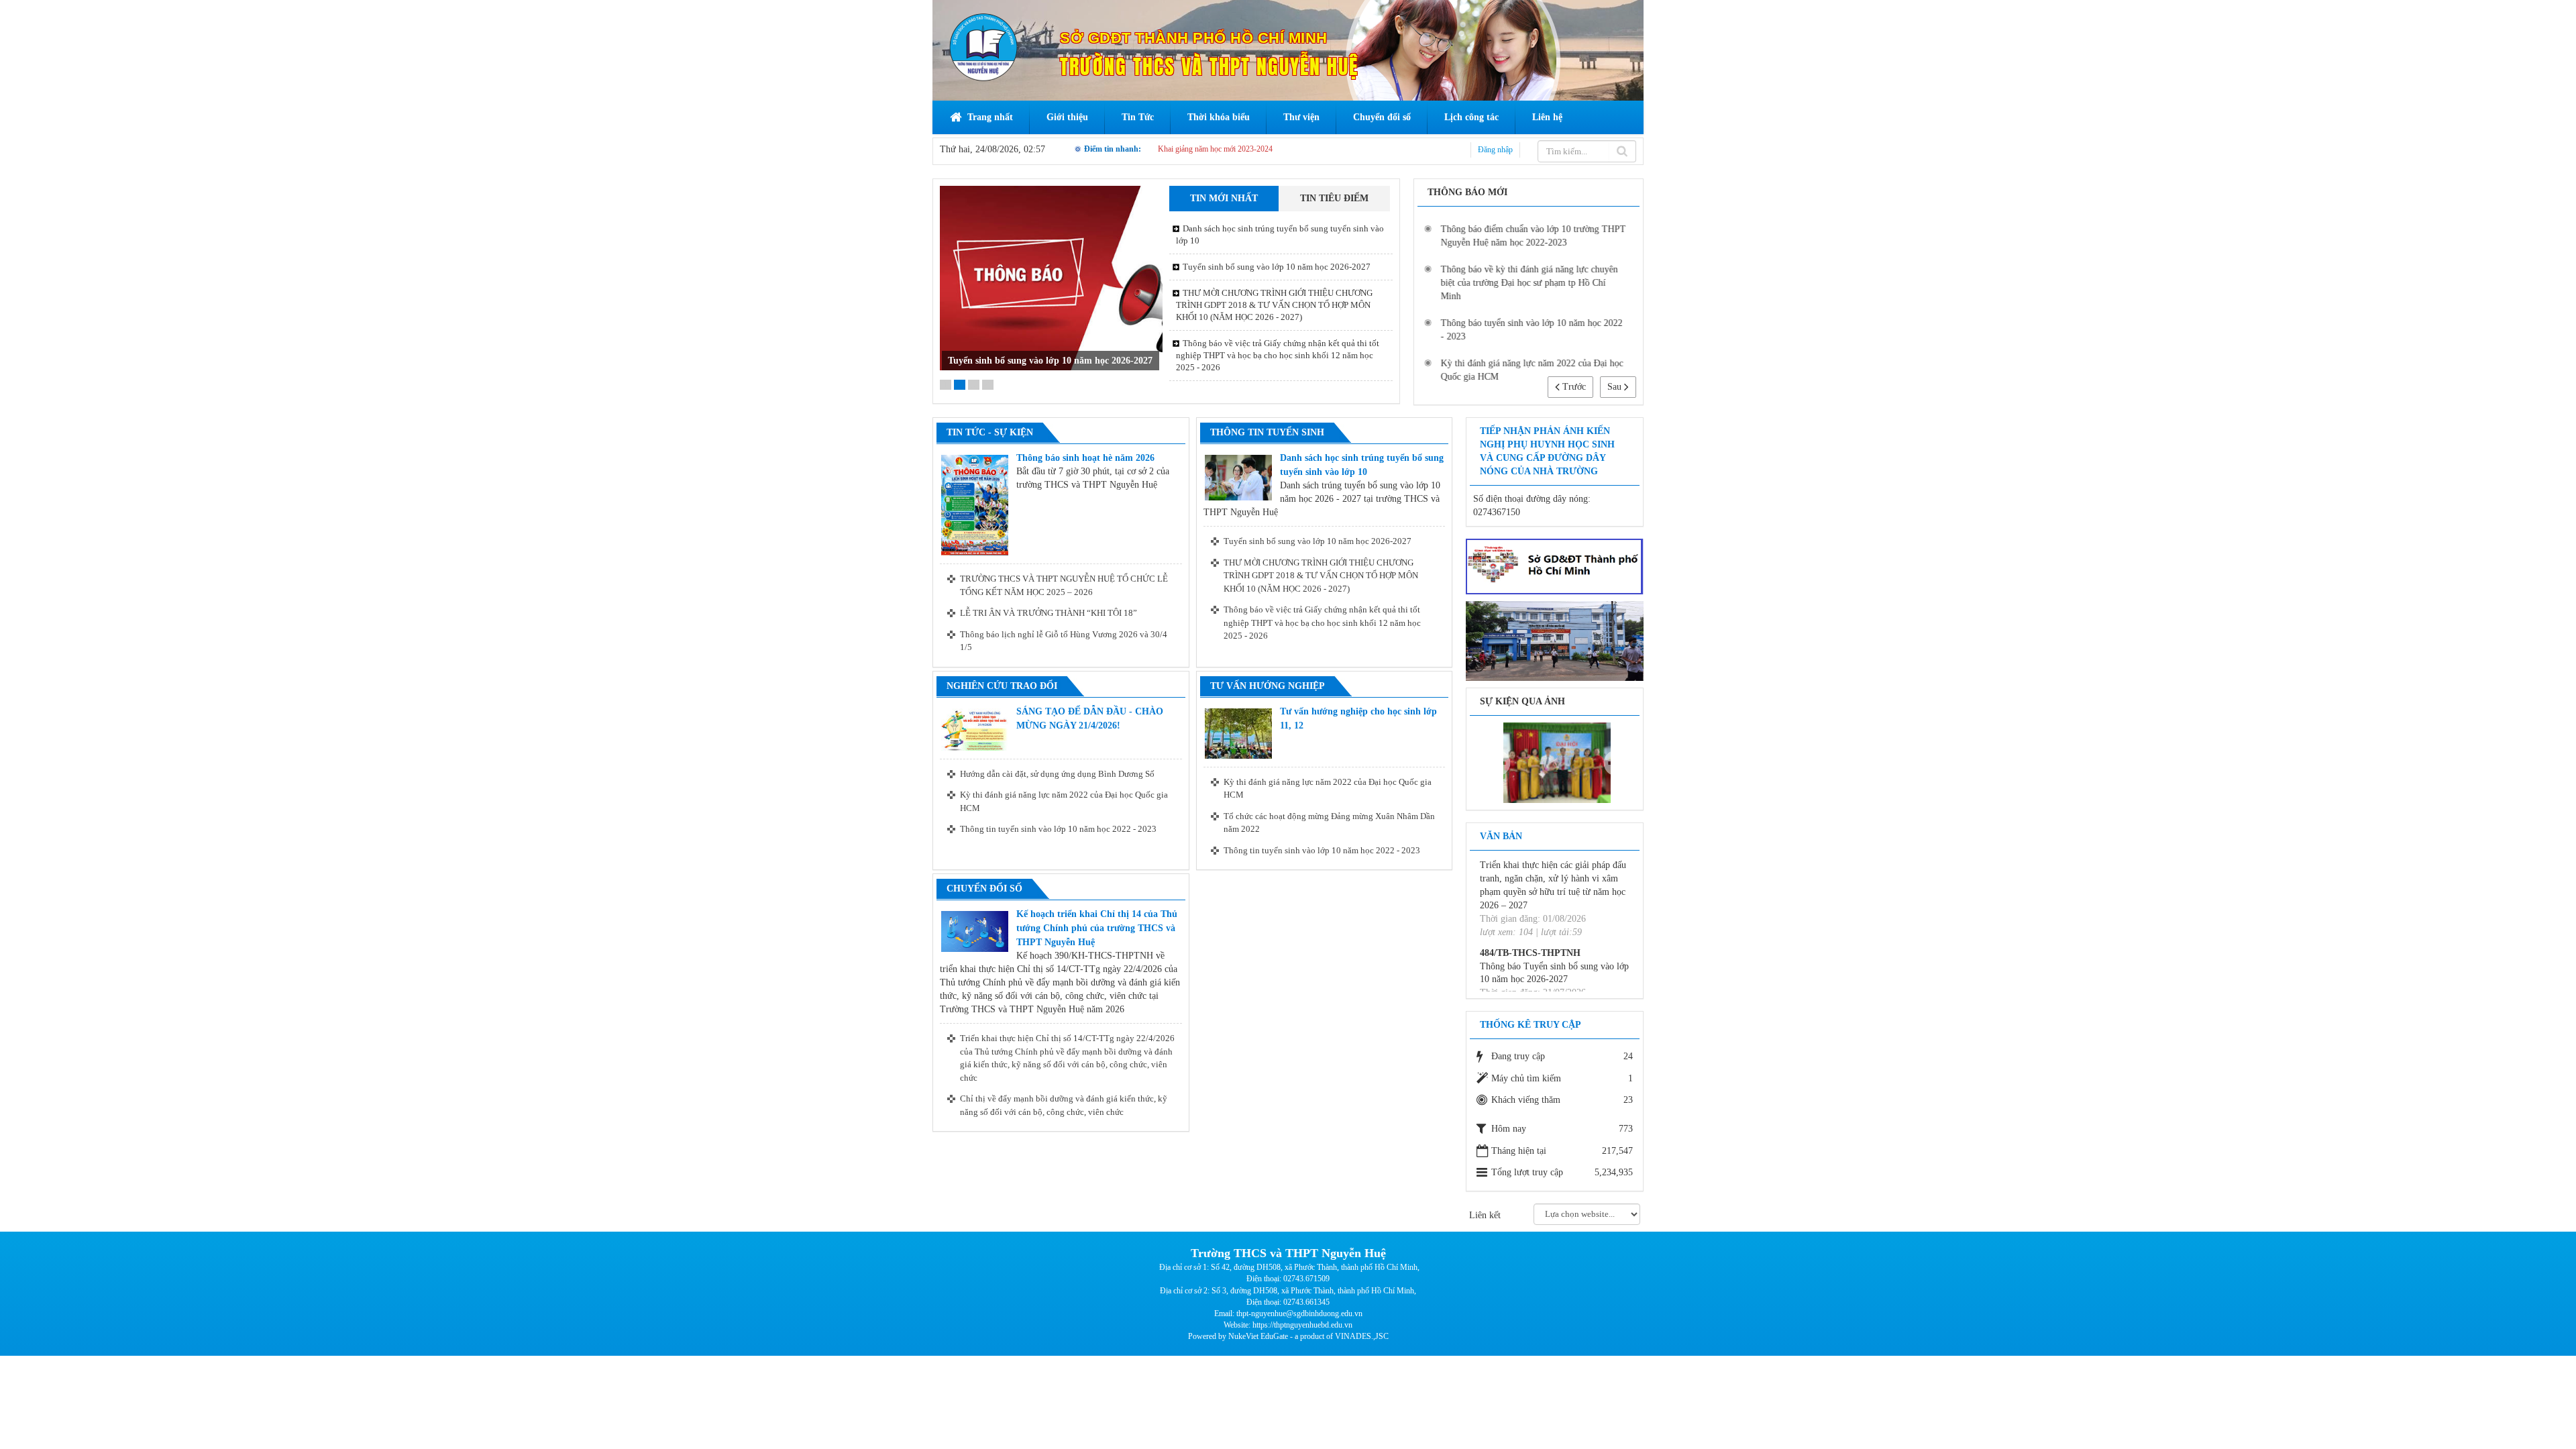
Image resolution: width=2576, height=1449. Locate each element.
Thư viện (1301, 117)
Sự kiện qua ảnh (1522, 701)
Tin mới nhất (1224, 198)
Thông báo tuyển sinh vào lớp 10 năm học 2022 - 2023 (1531, 330)
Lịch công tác (1471, 117)
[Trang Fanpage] (1555, 640)
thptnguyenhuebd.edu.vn (1313, 1325)
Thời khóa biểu (1219, 117)
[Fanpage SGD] (1555, 566)
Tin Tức (1138, 117)
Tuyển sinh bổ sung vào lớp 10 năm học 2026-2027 (1277, 267)
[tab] (1224, 199)
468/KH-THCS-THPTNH (1532, 889)
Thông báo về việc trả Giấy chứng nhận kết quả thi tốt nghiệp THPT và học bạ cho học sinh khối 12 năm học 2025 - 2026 (1278, 355)
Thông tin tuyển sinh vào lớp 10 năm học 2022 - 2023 (1058, 829)
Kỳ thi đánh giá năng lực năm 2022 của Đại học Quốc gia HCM (1532, 370)
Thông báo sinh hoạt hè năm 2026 (1085, 458)
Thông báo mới (1467, 192)
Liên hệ (1547, 117)
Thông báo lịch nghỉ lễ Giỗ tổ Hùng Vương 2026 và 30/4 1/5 (1064, 641)
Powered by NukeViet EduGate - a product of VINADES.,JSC (1288, 1336)
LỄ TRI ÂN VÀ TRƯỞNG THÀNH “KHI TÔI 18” (1049, 613)
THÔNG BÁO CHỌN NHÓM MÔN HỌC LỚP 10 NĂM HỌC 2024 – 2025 (1284, 149)
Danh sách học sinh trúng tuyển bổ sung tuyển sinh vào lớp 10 (1280, 234)
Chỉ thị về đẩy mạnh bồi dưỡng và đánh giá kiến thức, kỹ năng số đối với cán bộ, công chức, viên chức (1064, 1105)
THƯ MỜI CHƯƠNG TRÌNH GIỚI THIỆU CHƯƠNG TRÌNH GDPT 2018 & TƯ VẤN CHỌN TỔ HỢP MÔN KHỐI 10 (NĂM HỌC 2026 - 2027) (1051, 347)
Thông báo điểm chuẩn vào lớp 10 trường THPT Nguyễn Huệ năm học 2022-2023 (1533, 236)
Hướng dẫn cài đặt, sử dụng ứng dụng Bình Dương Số (1057, 774)
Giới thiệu (1067, 117)
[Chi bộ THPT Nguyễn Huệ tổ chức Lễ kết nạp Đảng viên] (1557, 762)
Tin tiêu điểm (1334, 198)
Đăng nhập (1495, 150)
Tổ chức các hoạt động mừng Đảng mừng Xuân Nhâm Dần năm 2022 (1329, 823)
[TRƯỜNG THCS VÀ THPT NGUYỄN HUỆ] (983, 47)
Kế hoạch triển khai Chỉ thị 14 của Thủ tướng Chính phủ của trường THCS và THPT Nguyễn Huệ (1097, 928)
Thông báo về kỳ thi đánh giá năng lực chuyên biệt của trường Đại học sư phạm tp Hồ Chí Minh (1529, 283)
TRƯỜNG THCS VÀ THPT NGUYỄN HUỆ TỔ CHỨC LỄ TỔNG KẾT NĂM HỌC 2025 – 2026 (1064, 585)
